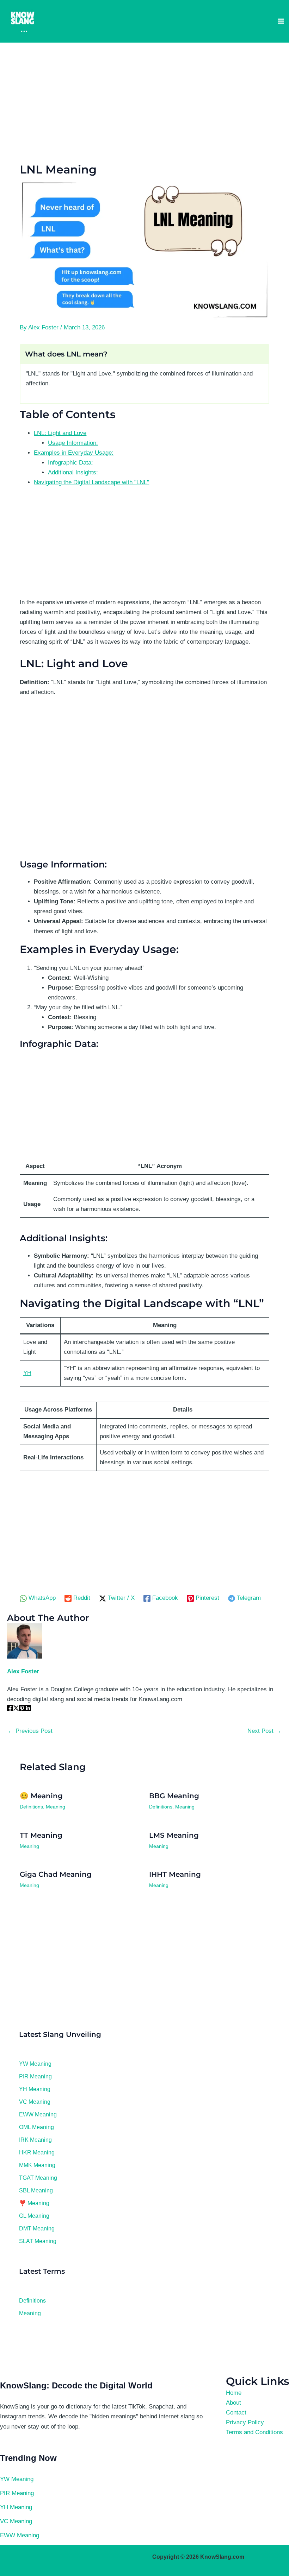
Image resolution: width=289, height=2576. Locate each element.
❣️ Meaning (34, 2203)
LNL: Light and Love (60, 433)
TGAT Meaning (38, 2178)
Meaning (56, 1807)
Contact (236, 2413)
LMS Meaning (174, 1835)
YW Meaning (35, 2064)
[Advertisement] (144, 102)
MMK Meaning (37, 2165)
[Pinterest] (22, 1709)
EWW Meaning (38, 2114)
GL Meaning (34, 2216)
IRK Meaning (35, 2140)
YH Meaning (35, 2089)
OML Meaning (36, 2127)
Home (234, 2393)
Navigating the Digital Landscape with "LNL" (91, 482)
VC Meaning (35, 2102)
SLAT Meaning (38, 2241)
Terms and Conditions (254, 2432)
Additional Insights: (73, 472)
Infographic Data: (70, 463)
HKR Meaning (37, 2152)
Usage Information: (73, 443)
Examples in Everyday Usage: (74, 453)
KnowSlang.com (222, 2557)
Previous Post (30, 1731)
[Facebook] (10, 1709)
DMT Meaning (37, 2228)
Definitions (31, 1807)
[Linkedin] (28, 1709)
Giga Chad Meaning (56, 1874)
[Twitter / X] (16, 1709)
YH (27, 1373)
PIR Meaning (35, 2076)
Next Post (264, 1731)
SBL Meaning (36, 2190)
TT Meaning (41, 1835)
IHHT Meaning (175, 1874)
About (233, 2403)
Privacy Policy (245, 2422)
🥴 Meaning (41, 1796)
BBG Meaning (174, 1796)
